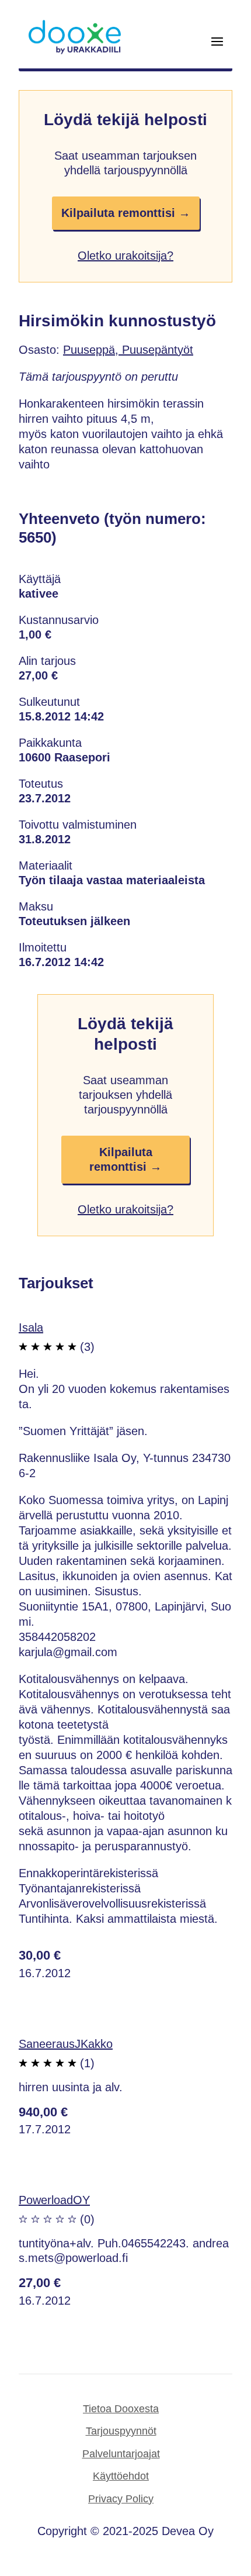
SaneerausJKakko (66, 2044)
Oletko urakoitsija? (125, 256)
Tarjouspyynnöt (121, 2431)
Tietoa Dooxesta (121, 2409)
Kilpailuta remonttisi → (126, 213)
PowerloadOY (54, 2200)
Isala (31, 1327)
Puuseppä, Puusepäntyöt (128, 350)
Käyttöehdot (121, 2476)
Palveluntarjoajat (121, 2454)
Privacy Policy (121, 2499)
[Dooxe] (75, 51)
